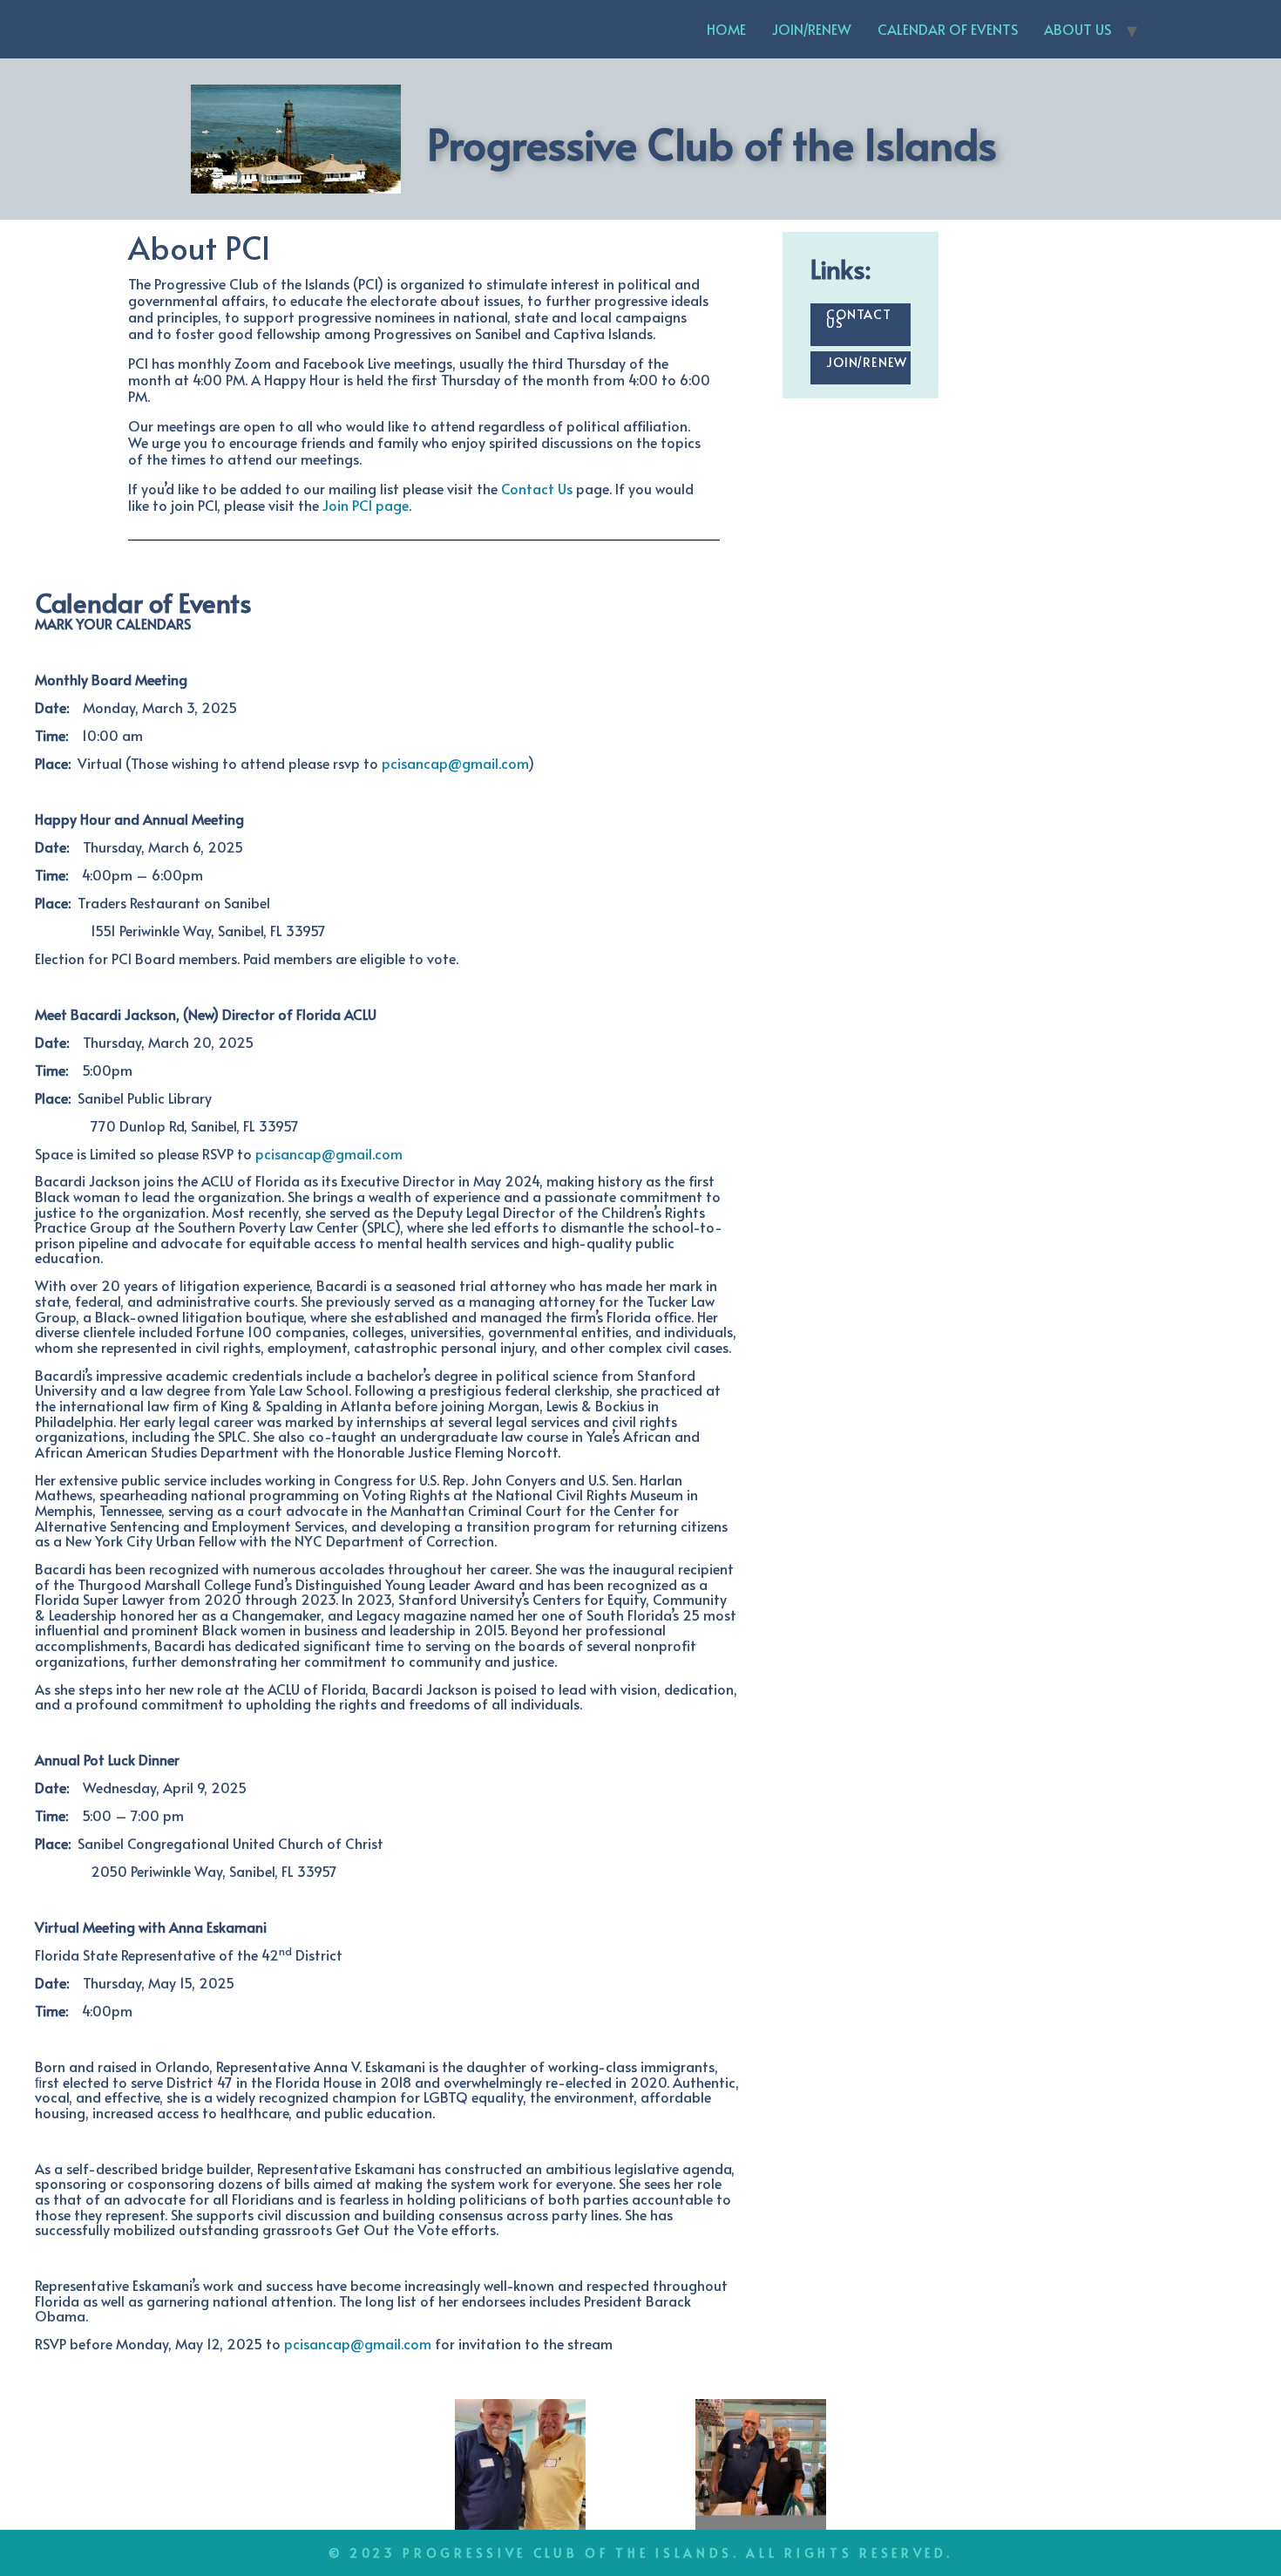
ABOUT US (1078, 29)
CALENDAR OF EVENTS (948, 29)
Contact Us (537, 488)
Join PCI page (366, 505)
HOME (726, 29)
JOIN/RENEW (812, 29)
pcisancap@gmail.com (455, 763)
